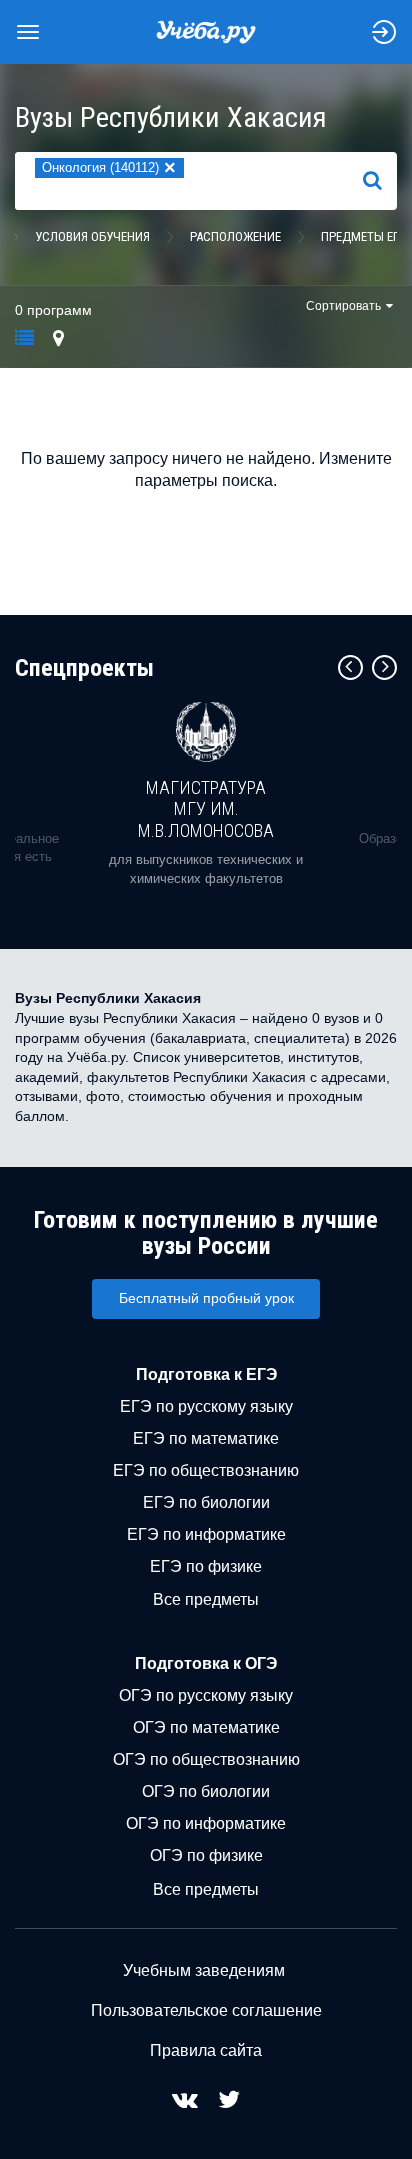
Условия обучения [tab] (92, 236)
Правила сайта (206, 2050)
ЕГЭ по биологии (206, 1502)
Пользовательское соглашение (206, 2010)
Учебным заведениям (204, 1970)
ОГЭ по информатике (206, 1823)
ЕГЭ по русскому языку (206, 1406)
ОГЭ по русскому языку (206, 1695)
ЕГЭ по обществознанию (206, 1470)
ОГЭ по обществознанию (206, 1759)
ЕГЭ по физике (206, 1566)
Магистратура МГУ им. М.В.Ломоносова (206, 809)
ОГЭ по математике (206, 1727)
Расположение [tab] (235, 236)
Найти (380, 181)
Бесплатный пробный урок (206, 1298)
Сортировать (343, 306)
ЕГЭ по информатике (206, 1534)
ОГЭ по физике (206, 1855)
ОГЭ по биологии (206, 1791)
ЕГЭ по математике (206, 1438)
